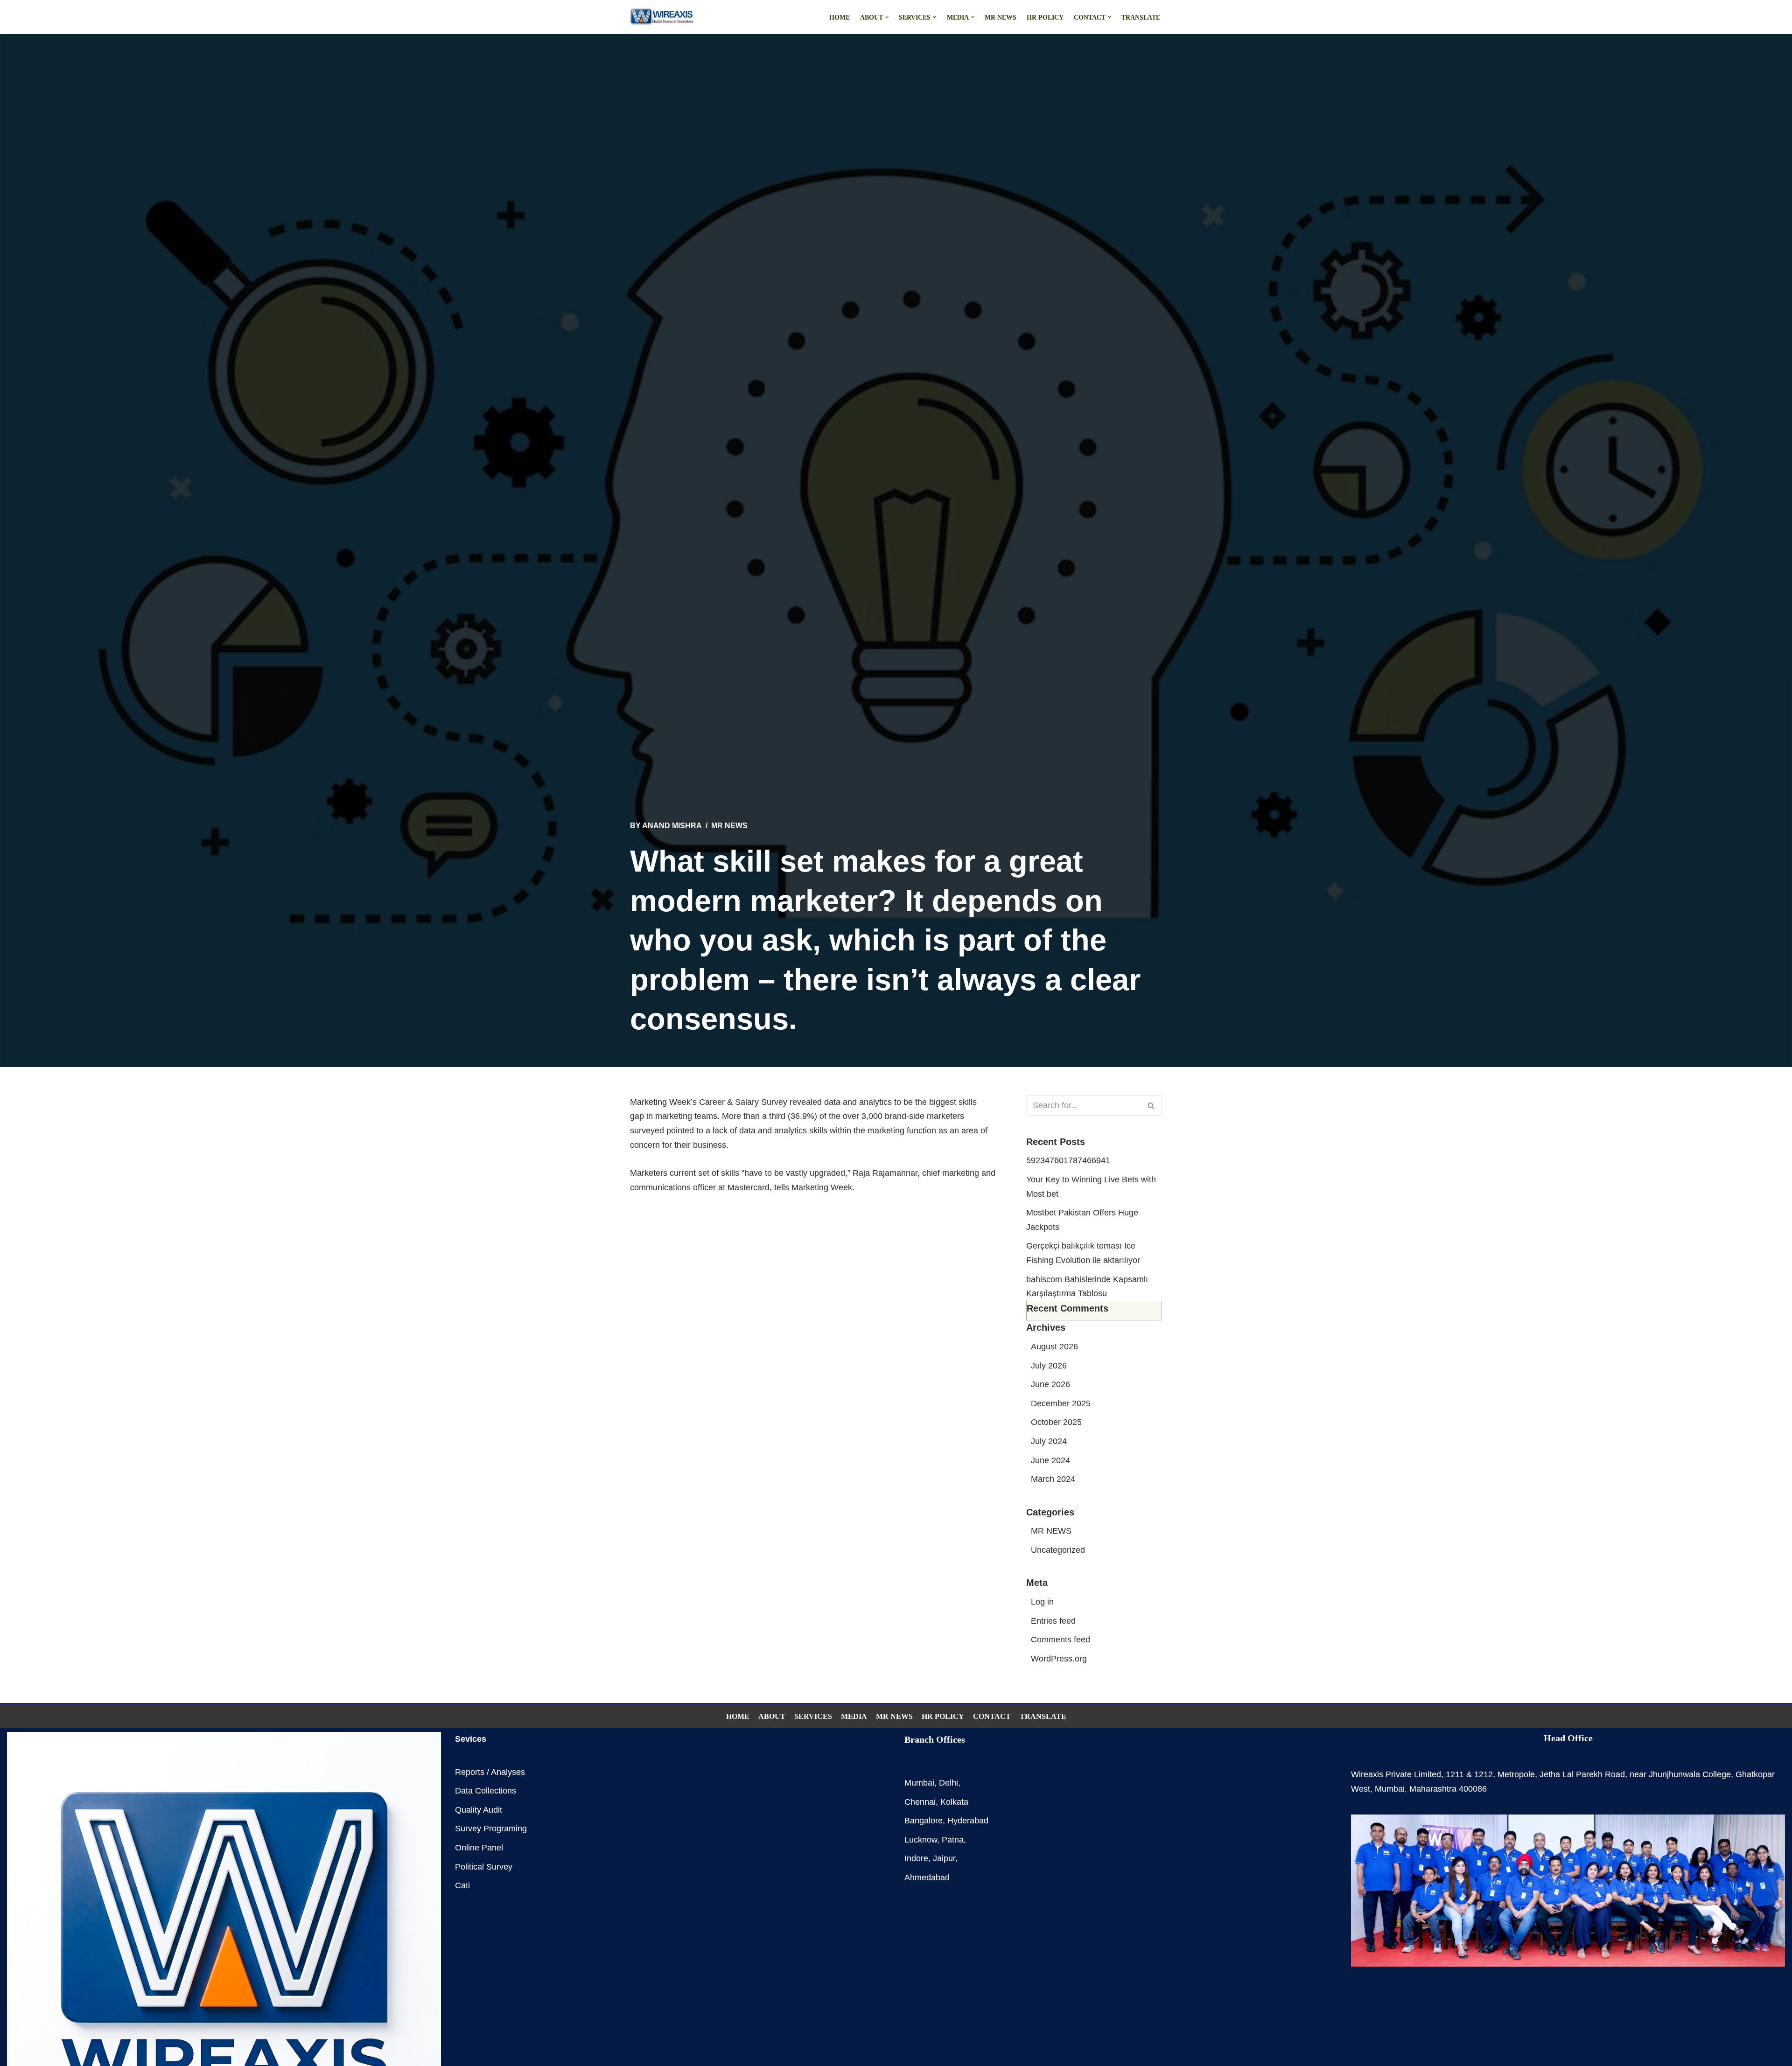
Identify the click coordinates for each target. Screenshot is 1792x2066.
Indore (916, 1858)
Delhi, (950, 1783)
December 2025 (1061, 1403)
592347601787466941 (1068, 1160)
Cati (462, 1885)
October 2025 (1056, 1422)
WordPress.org (1059, 1659)
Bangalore (924, 1821)
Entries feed (1053, 1621)
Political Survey (484, 1867)
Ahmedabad (927, 1878)
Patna (953, 1840)
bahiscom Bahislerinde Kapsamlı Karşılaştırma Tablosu (1087, 1294)
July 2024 (1049, 1441)
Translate (1141, 17)
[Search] (1151, 1106)
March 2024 (1053, 1479)
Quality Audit (479, 1810)
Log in (1042, 1602)
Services (813, 1716)
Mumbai (919, 1783)
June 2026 (1050, 1384)
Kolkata (954, 1802)
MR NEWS (1001, 17)
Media (854, 1716)
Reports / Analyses (490, 1772)
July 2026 (1049, 1366)
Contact (992, 1716)
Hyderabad (968, 1821)
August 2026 (1054, 1347)
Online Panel (479, 1848)
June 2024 (1050, 1460)
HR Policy (1045, 17)
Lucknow (921, 1840)
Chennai (920, 1802)
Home (840, 17)
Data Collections (486, 1791)
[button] (887, 17)
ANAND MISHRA (672, 825)
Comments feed (1060, 1640)
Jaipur (944, 1858)
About (772, 1716)
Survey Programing (491, 1829)
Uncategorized (1058, 1550)
